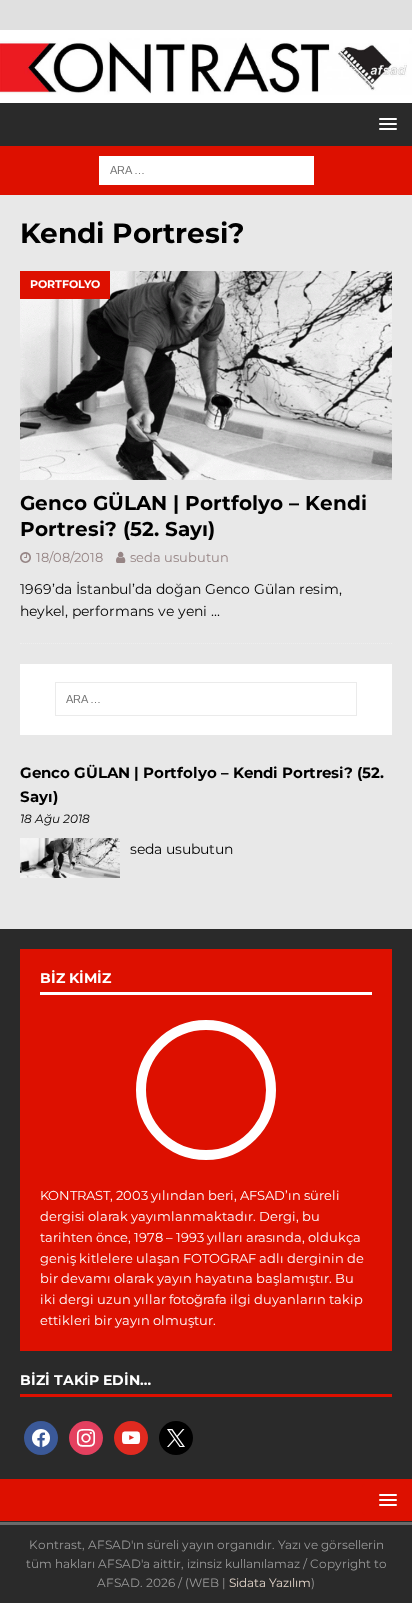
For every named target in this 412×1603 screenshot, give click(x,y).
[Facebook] (41, 1436)
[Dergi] (206, 83)
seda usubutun (179, 557)
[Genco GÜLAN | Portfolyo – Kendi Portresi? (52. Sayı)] (206, 375)
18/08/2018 (69, 557)
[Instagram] (86, 1436)
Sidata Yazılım (270, 1582)
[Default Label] (131, 1436)
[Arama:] (206, 169)
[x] (176, 1436)
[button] (384, 123)
